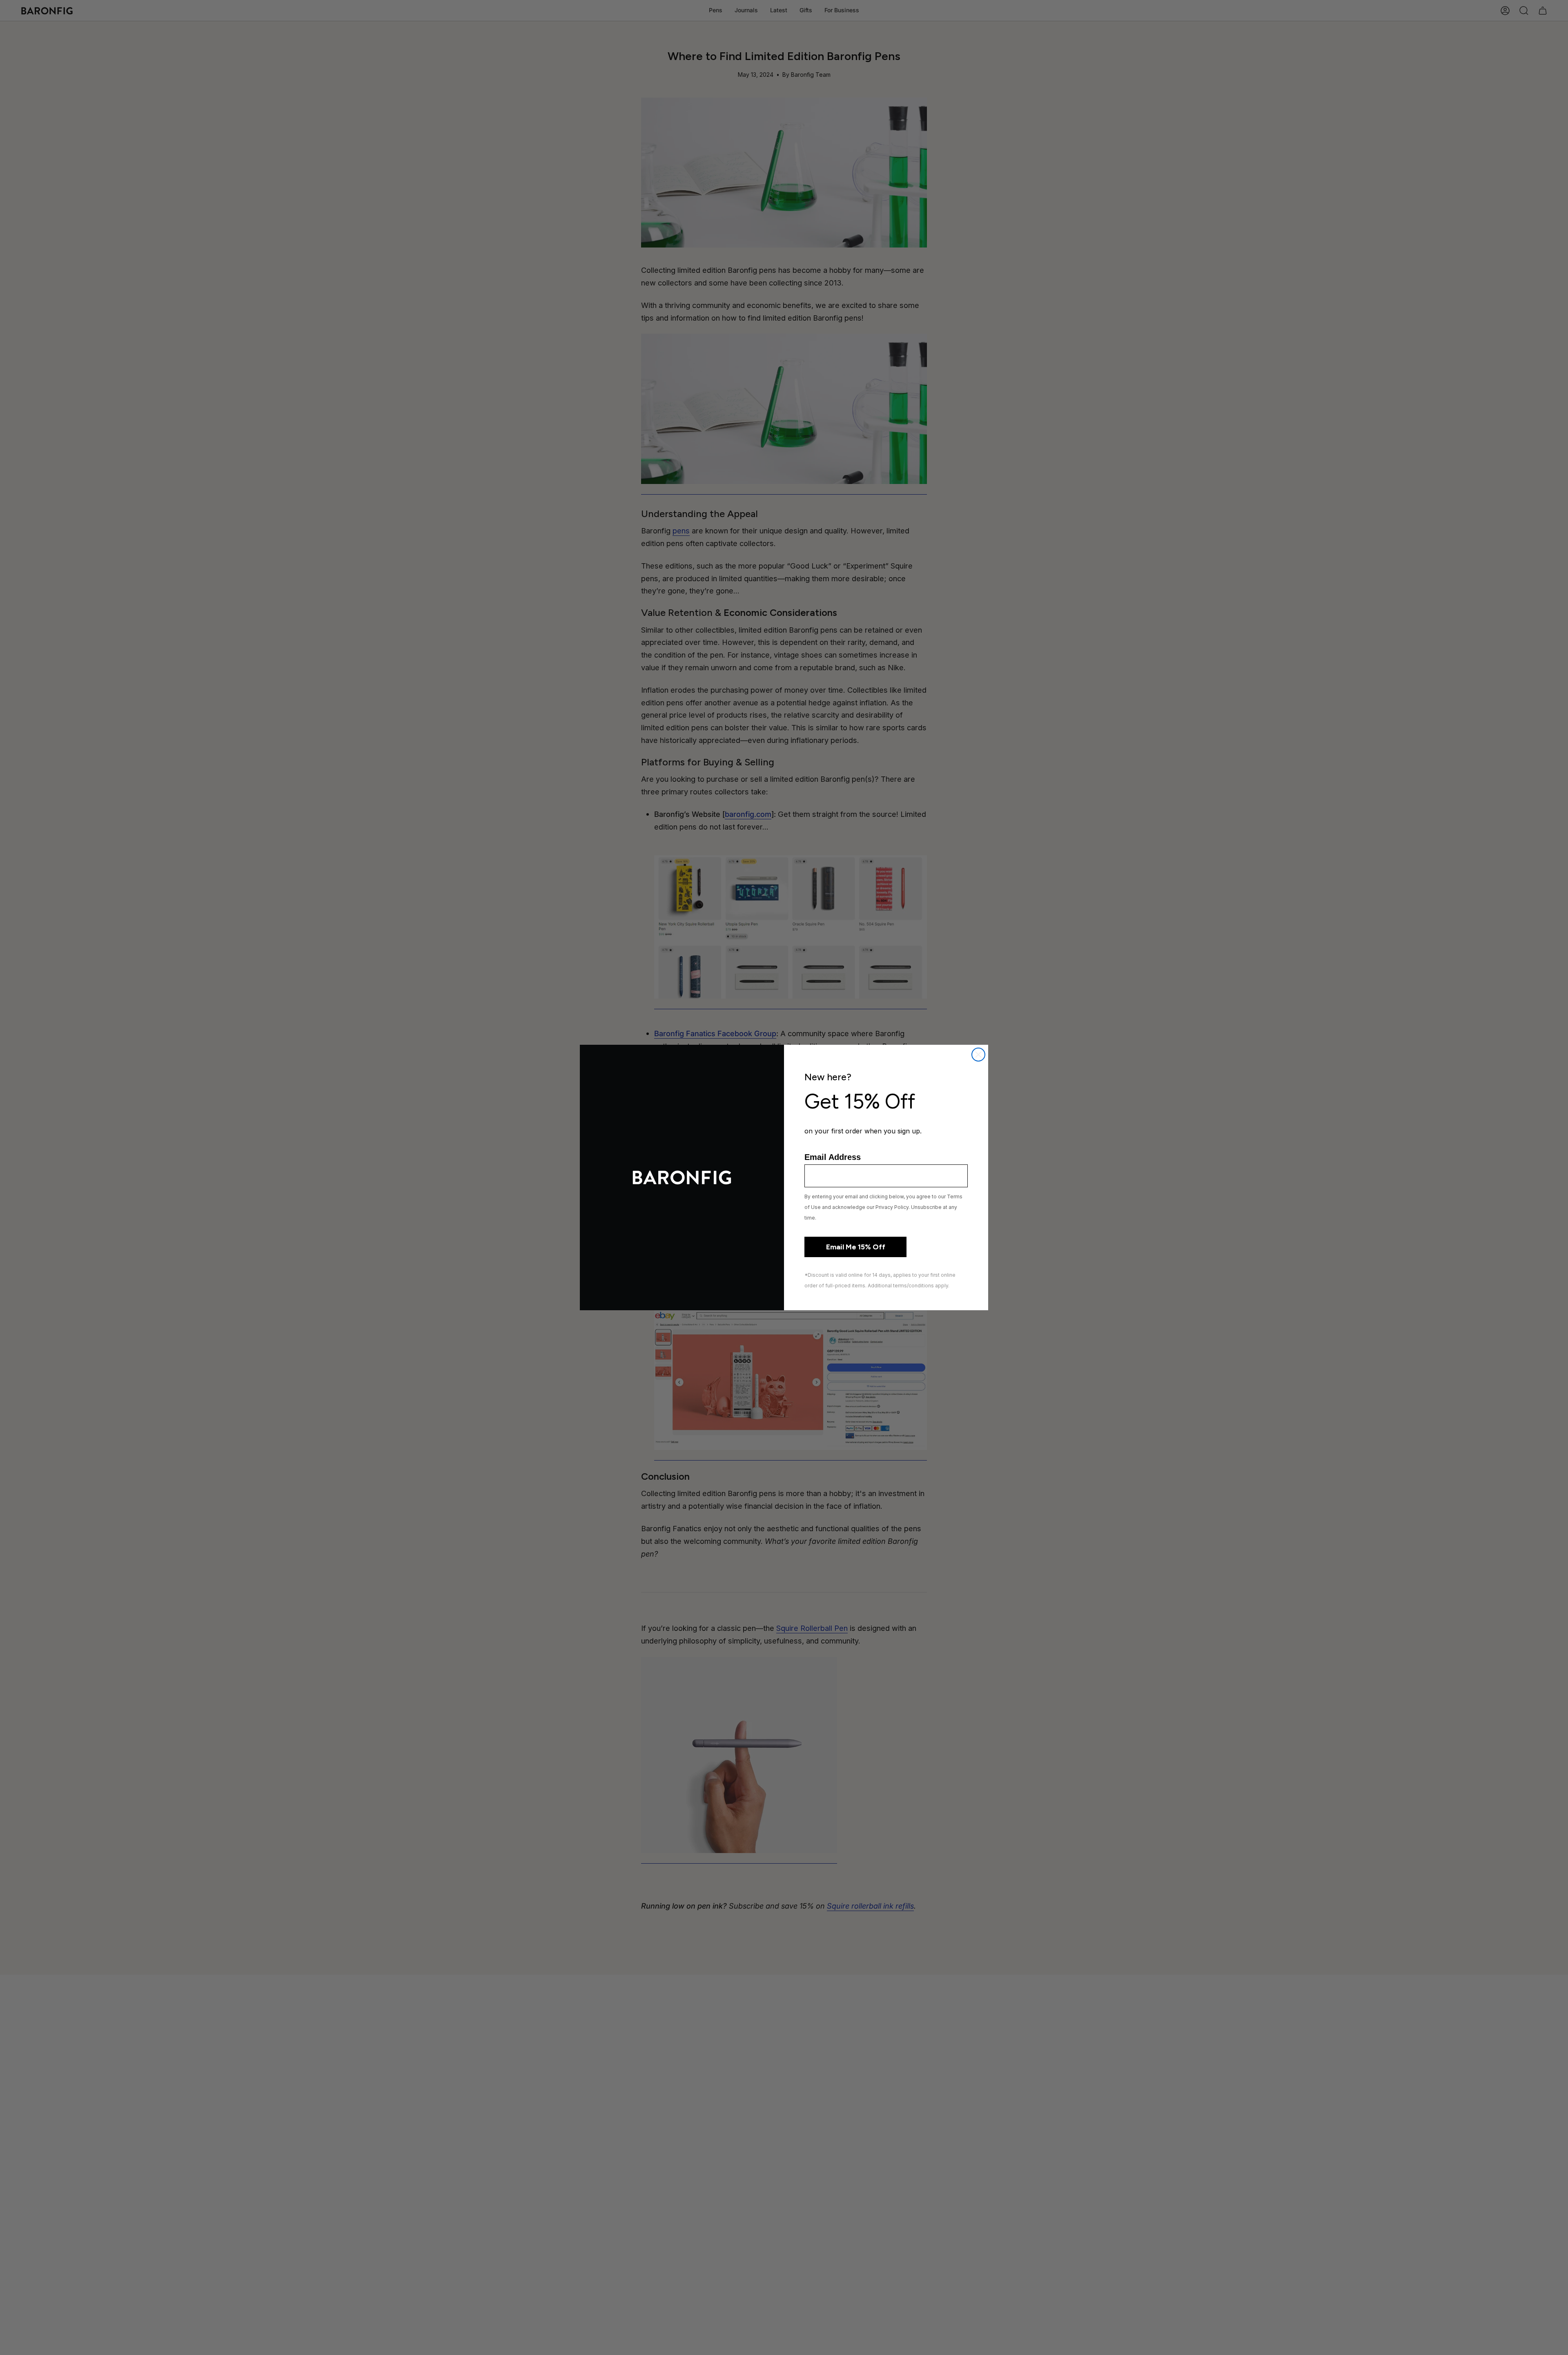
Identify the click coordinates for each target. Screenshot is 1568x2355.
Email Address (833, 1157)
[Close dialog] (978, 1055)
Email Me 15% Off (856, 1247)
